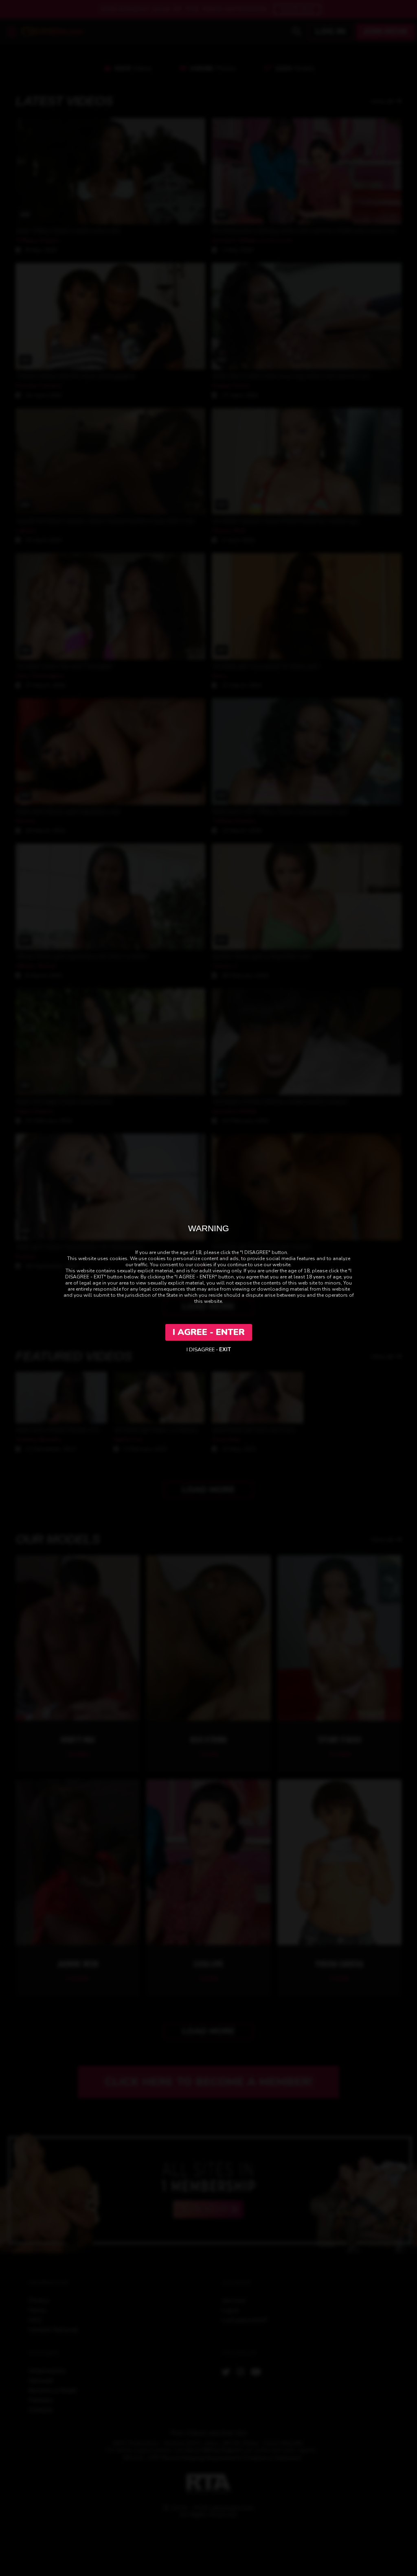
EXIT (225, 1350)
